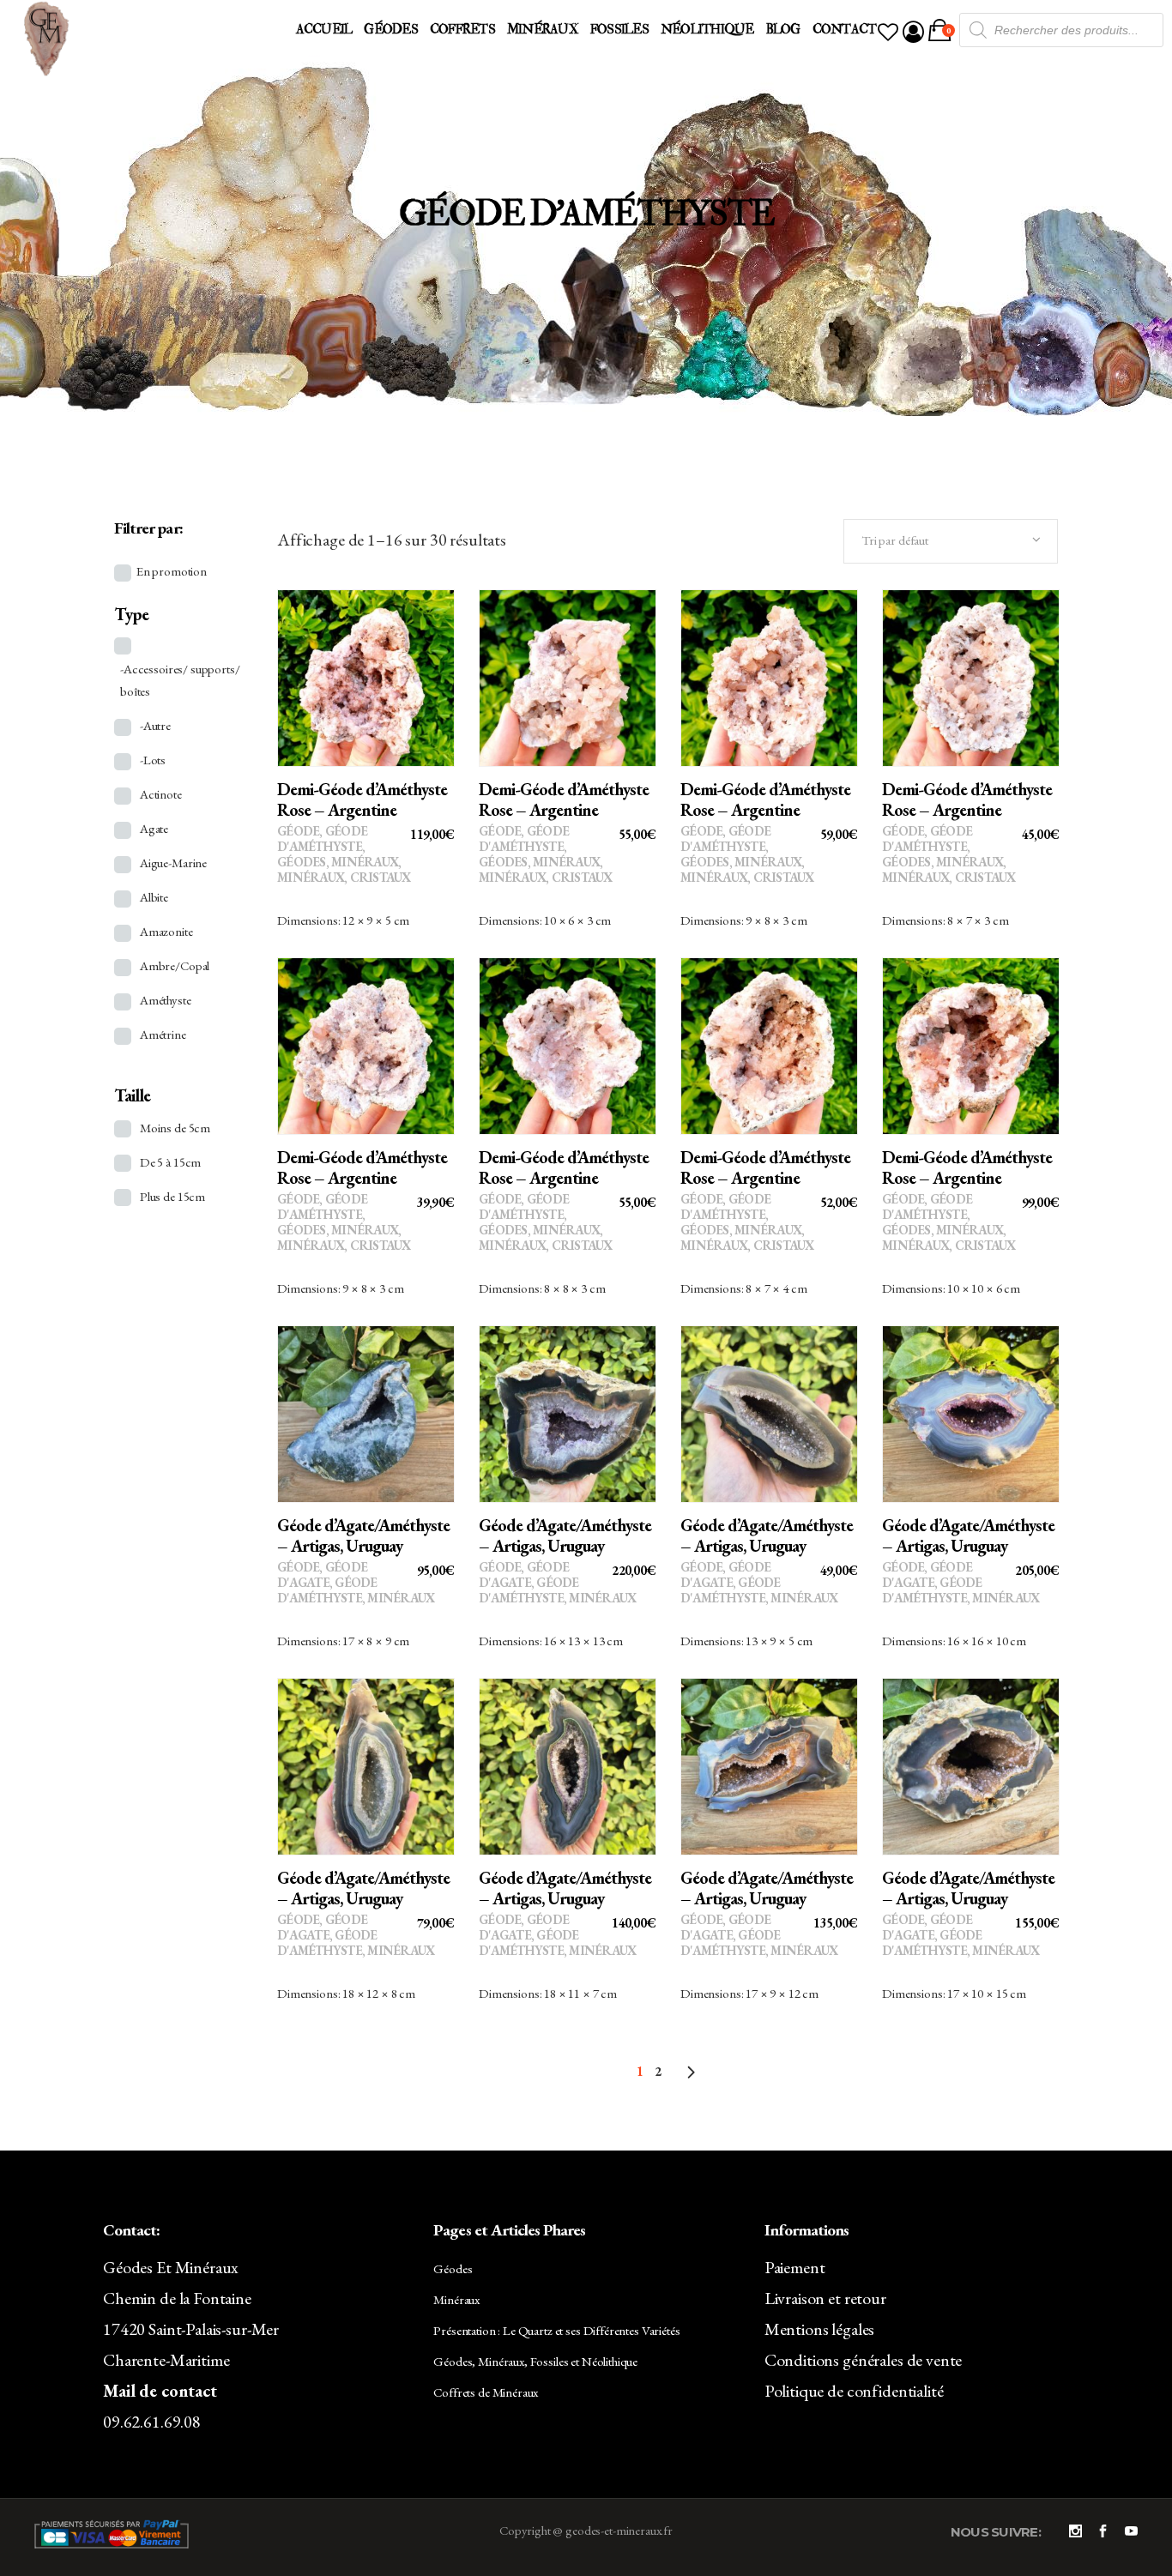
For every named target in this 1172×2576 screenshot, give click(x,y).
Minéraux (365, 862)
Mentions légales (820, 2329)
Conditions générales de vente (864, 2360)
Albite (154, 897)
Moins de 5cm (175, 1128)
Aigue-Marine (173, 863)
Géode (298, 831)
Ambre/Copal (175, 965)
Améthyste (166, 1000)
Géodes (302, 862)
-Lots (153, 760)
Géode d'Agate (322, 1575)
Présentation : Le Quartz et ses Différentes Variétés (556, 2330)
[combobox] (951, 541)
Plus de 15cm (172, 1196)
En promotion (172, 571)
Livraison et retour (825, 2298)
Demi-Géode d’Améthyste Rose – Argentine (362, 799)
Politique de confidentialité (854, 2391)
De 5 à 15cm (170, 1162)
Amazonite (166, 931)
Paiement (795, 2267)
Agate (154, 828)
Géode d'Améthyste (322, 839)
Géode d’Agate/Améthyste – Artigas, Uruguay (363, 1535)
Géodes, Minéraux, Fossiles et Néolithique (535, 2361)
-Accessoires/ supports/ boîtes (180, 680)
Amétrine (163, 1034)
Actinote (161, 794)
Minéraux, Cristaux (344, 877)
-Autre (155, 725)
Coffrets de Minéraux (486, 2392)
